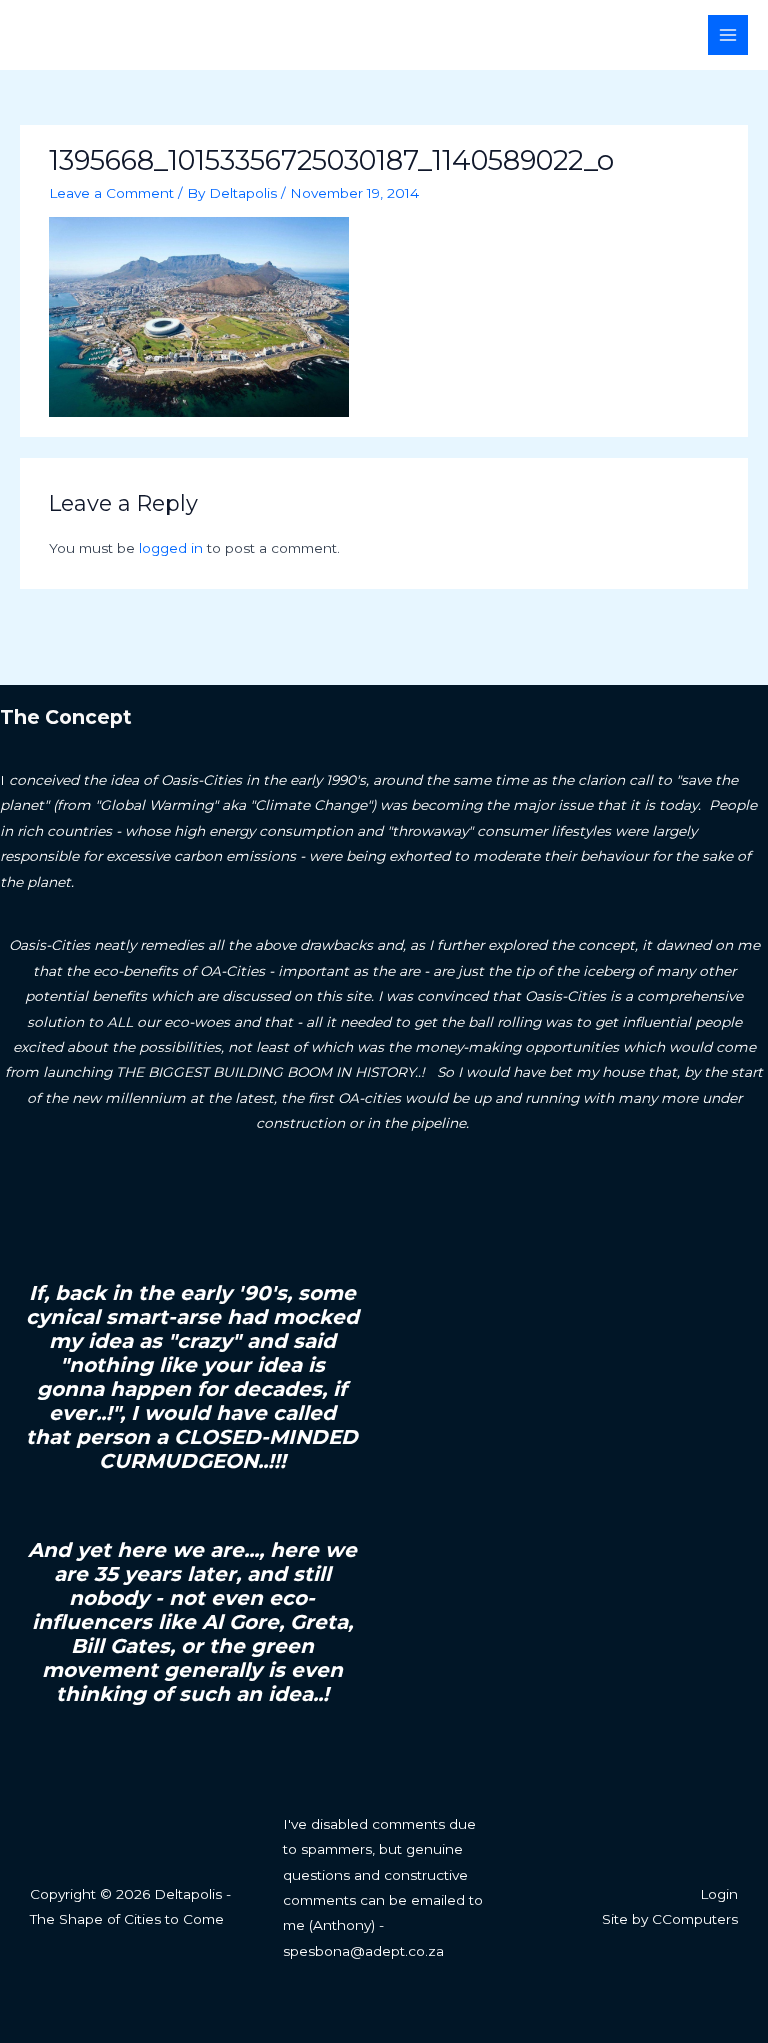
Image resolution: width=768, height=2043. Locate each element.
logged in (171, 548)
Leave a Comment (111, 193)
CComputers (695, 1919)
